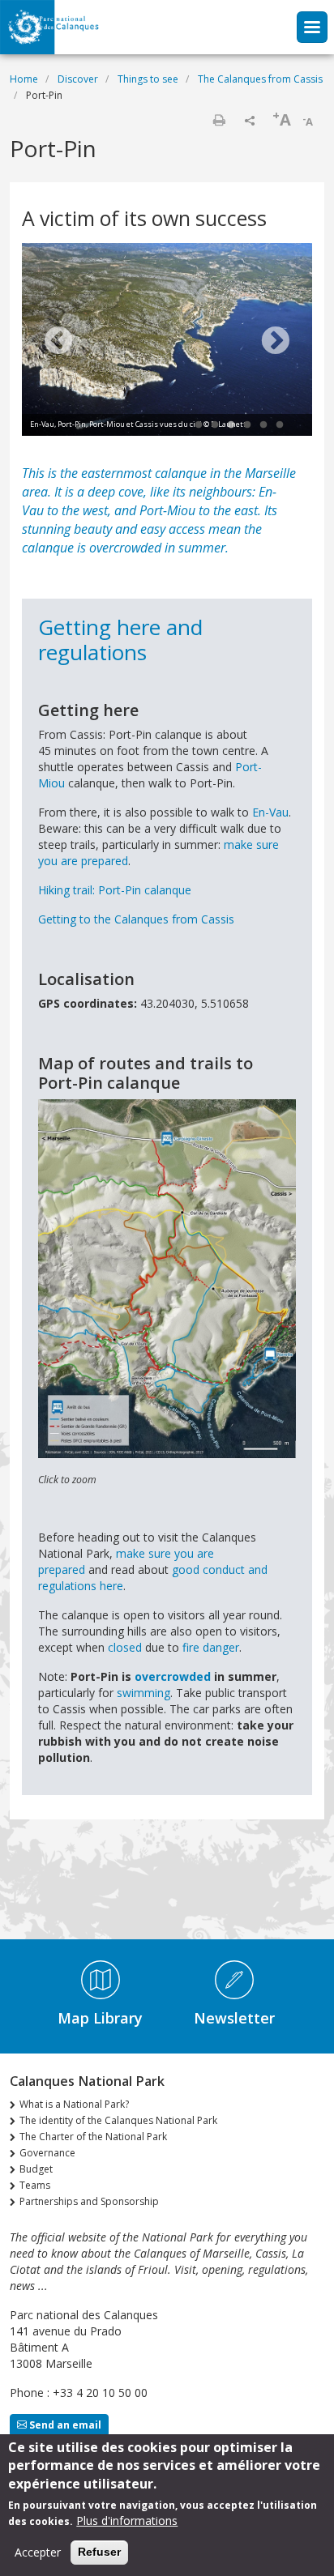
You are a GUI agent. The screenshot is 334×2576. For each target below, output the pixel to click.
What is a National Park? (74, 2104)
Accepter (38, 2552)
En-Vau (270, 812)
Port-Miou (167, 510)
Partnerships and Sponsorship (89, 2201)
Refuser (99, 2552)
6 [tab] (280, 425)
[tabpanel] (167, 342)
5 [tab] (263, 425)
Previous (58, 342)
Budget (36, 2169)
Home (24, 79)
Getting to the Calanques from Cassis (136, 919)
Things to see (148, 79)
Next (276, 342)
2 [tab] (215, 425)
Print (219, 120)
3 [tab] (231, 425)
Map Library (100, 2018)
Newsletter (234, 2018)
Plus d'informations (127, 2521)
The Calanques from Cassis (260, 79)
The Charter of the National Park (93, 2137)
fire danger (211, 1647)
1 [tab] (199, 425)
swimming (143, 1693)
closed (126, 1647)
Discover (78, 79)
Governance (47, 2153)
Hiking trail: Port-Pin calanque (115, 890)
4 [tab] (247, 425)
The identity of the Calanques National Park (118, 2120)
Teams (35, 2185)
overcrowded (173, 1676)
